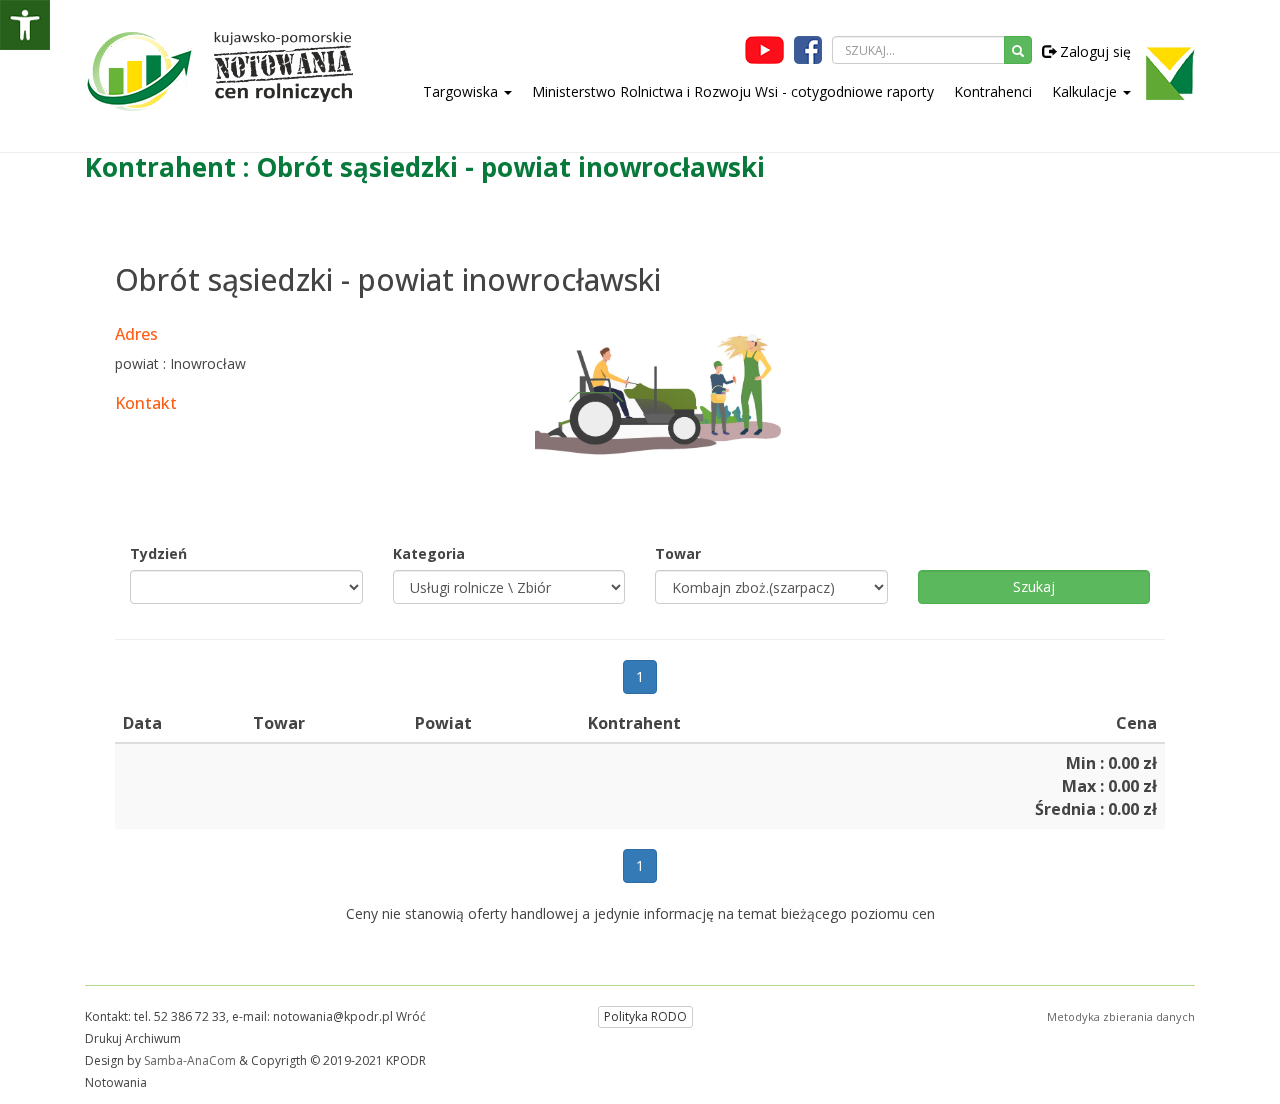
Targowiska (462, 91)
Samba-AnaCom (190, 1060)
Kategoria (429, 553)
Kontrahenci (993, 91)
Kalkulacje (1086, 91)
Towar (678, 553)
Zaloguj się (1093, 51)
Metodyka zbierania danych (1121, 1016)
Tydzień (158, 553)
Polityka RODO (645, 1016)
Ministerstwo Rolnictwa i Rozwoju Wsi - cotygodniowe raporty (733, 91)
